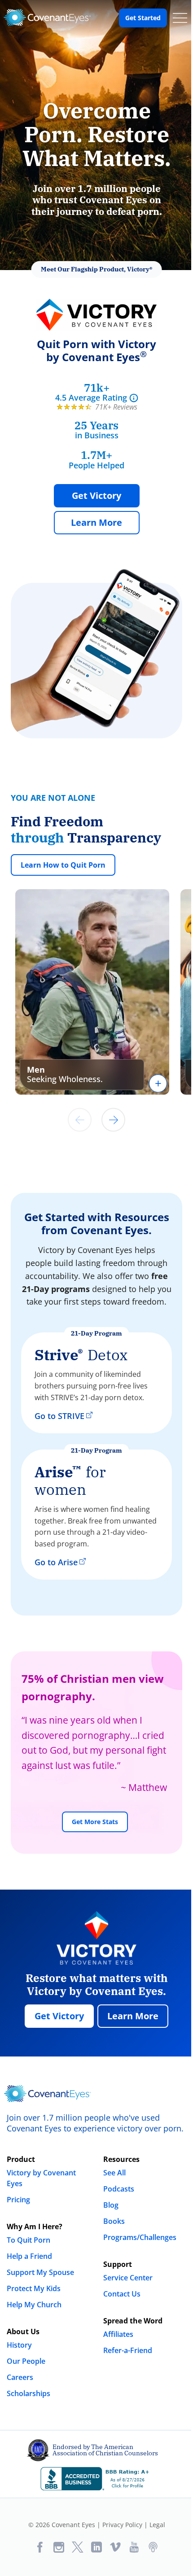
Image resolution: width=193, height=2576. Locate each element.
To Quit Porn (29, 2240)
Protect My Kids (34, 2288)
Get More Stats (95, 1822)
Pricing (18, 2200)
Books (114, 2221)
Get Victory (96, 496)
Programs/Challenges (140, 2237)
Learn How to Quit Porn (63, 865)
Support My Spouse (40, 2272)
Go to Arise (56, 1562)
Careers (20, 2377)
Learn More (96, 522)
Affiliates (118, 2334)
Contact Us (122, 2294)
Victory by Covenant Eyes (41, 2178)
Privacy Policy (122, 2525)
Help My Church (34, 2305)
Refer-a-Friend (128, 2350)
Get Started (143, 18)
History (19, 2345)
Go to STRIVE (59, 1416)
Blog (111, 2205)
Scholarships (29, 2393)
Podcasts (119, 2189)
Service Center (128, 2278)
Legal (157, 2525)
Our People (26, 2361)
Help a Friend (29, 2256)
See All (114, 2173)
